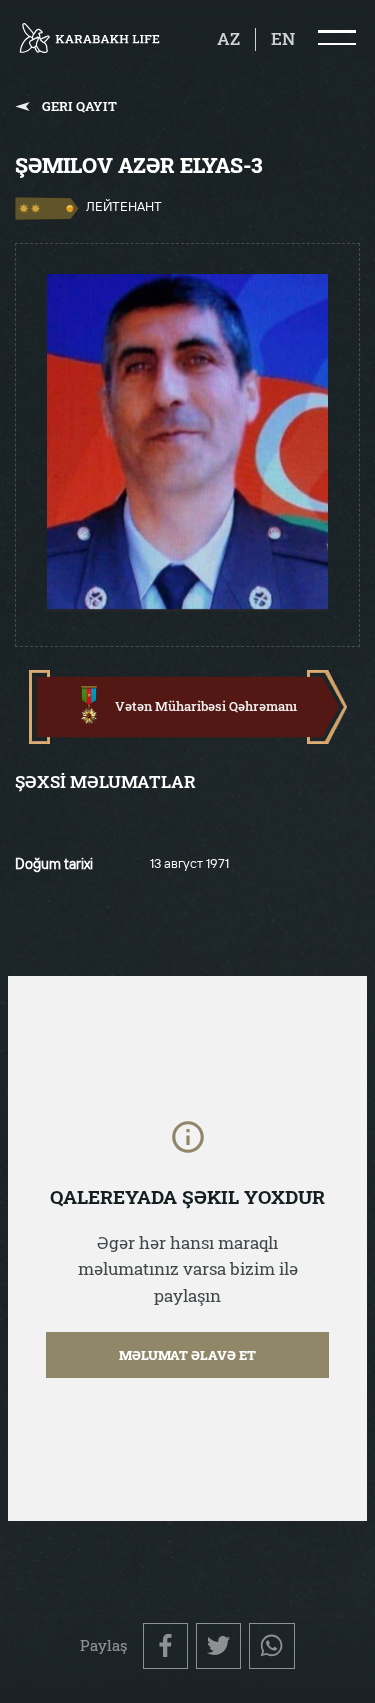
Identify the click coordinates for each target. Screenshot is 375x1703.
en (283, 39)
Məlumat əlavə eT (187, 1355)
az (228, 39)
